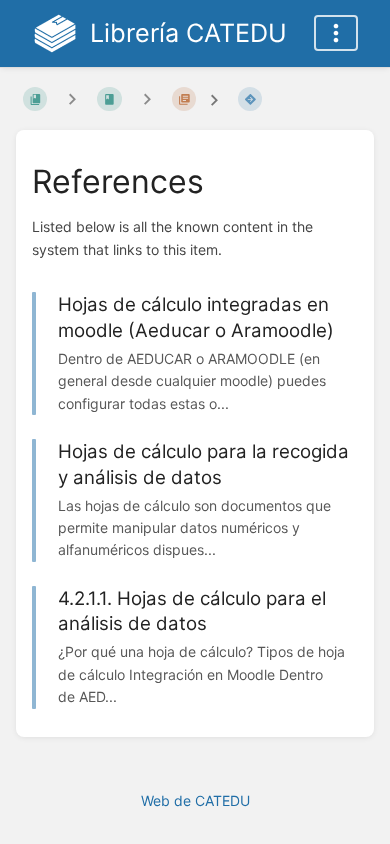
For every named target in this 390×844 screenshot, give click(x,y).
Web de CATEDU (195, 800)
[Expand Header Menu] (336, 33)
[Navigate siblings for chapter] (147, 98)
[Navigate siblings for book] (72, 98)
